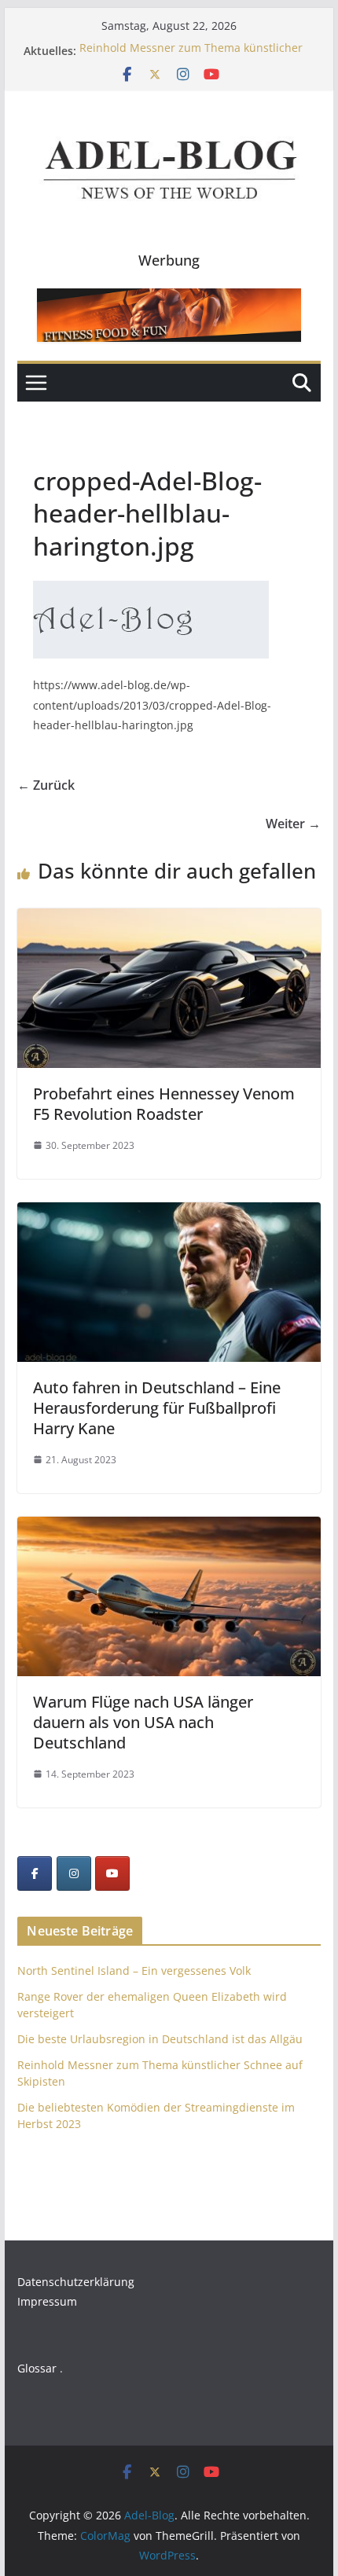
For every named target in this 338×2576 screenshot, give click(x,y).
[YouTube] (112, 1873)
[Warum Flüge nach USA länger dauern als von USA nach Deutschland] (169, 1528)
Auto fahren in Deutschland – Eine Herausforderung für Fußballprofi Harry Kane (157, 1408)
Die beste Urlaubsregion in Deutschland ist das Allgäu (160, 2039)
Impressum (47, 2301)
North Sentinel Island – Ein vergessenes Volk (134, 1971)
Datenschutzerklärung (76, 2282)
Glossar (37, 2368)
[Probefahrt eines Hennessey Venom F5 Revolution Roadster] (169, 919)
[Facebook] (35, 1873)
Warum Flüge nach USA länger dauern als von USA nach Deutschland (143, 1722)
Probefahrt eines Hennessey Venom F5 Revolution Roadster (164, 1104)
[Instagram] (74, 1873)
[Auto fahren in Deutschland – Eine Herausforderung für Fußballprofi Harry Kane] (169, 1213)
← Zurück (46, 785)
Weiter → (293, 824)
